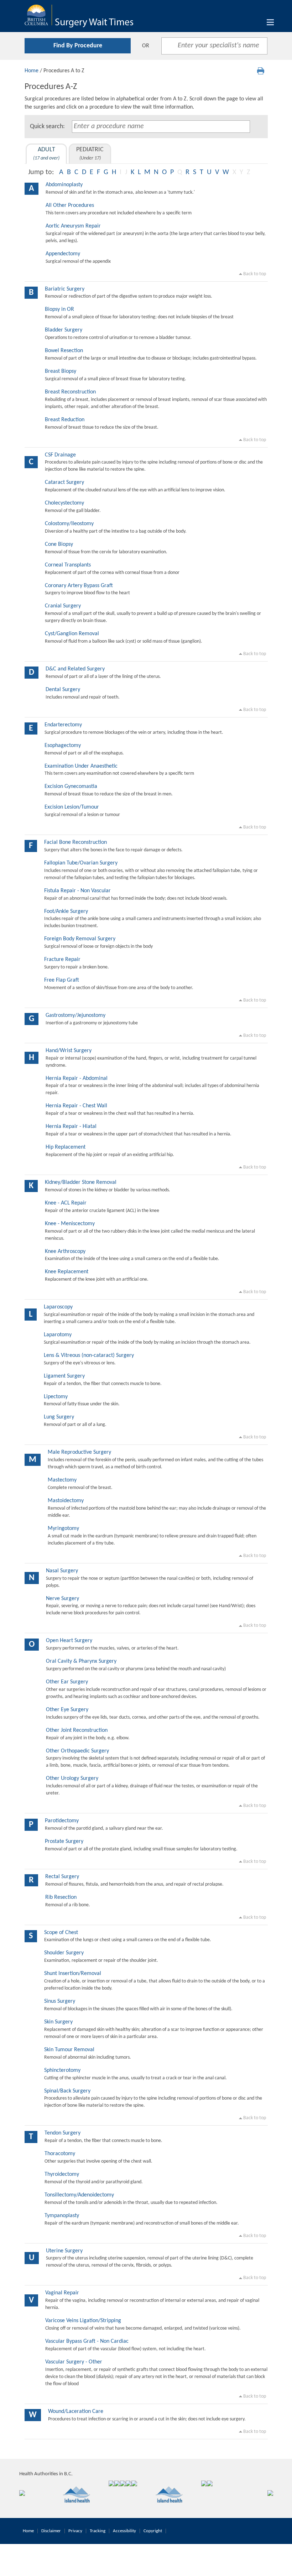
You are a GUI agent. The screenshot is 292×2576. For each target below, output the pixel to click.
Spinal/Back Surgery (67, 2091)
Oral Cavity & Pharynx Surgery (81, 1661)
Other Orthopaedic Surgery (77, 1751)
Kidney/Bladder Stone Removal (81, 1182)
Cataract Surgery (64, 482)
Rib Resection (61, 1897)
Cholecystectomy (64, 503)
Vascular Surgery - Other (74, 2362)
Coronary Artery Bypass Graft (79, 586)
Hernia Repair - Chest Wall (76, 1106)
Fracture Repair (62, 960)
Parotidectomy (62, 1821)
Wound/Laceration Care (76, 2412)
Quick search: (47, 127)
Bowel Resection (64, 351)
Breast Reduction (65, 420)
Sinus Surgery (60, 2001)
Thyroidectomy (62, 2174)
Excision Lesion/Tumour (72, 807)
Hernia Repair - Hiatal (71, 1127)
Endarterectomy (63, 725)
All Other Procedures (70, 205)
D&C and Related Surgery (75, 669)
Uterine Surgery (64, 2251)
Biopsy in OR (59, 309)
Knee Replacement (67, 1272)
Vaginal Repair (62, 2293)
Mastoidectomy (66, 1501)
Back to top (254, 274)
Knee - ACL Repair (66, 1203)
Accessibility (124, 2531)
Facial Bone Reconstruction (75, 842)
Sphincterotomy (62, 2070)
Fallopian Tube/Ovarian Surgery (81, 863)
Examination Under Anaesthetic (81, 766)
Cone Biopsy (59, 544)
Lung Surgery (59, 1417)
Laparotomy (58, 1335)
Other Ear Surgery (67, 1682)
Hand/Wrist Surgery (69, 1051)
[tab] (46, 154)
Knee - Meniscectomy (70, 1224)
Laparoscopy (58, 1307)
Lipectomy (56, 1397)
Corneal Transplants (68, 565)
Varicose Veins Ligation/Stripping (83, 2321)
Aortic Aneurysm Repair (73, 226)
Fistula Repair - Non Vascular (77, 891)
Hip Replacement (66, 1147)
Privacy (75, 2531)
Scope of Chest (61, 1933)
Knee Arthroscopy (65, 1252)
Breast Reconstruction (70, 392)
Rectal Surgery (62, 1877)
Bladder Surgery (64, 330)
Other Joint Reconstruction (77, 1730)
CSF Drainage (60, 455)
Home (32, 71)
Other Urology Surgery (72, 1778)
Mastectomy (62, 1480)
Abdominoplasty (64, 185)
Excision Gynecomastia (71, 787)
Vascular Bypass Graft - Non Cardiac (87, 2341)
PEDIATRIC (90, 154)
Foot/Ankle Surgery (66, 911)
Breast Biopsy (61, 371)
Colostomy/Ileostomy (69, 524)
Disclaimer (51, 2531)
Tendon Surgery (62, 2133)
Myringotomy (63, 1529)
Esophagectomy (63, 746)
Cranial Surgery (63, 606)
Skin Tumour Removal (69, 2050)
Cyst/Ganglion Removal (72, 634)
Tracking (98, 2531)
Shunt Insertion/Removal (73, 1974)
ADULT (46, 154)
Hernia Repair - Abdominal (77, 1078)
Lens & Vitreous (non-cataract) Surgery (89, 1355)
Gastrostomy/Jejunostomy (75, 1015)
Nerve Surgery (62, 1599)
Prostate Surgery (64, 1841)
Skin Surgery (58, 2022)
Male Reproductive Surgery (79, 1452)
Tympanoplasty (62, 2216)
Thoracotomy (60, 2154)
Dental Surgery (63, 690)
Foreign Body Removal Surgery (80, 939)
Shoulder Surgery (64, 1953)
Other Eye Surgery (67, 1710)
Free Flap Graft (62, 980)
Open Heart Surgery (69, 1641)
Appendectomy (63, 254)
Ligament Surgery (64, 1376)
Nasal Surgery (62, 1571)
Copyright (153, 2531)
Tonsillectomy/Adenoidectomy (79, 2195)
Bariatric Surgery (65, 289)
